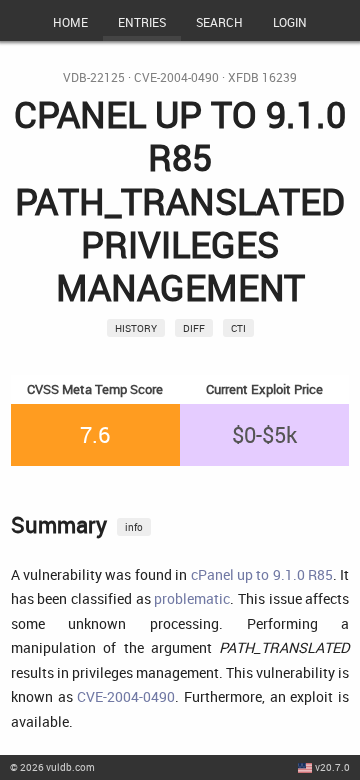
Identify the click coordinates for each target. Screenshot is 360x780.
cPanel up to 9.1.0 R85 (262, 574)
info (134, 527)
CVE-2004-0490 (176, 77)
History (136, 328)
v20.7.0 (332, 767)
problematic (192, 598)
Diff (194, 328)
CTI (238, 328)
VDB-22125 (94, 77)
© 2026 (52, 767)
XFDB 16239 (262, 77)
